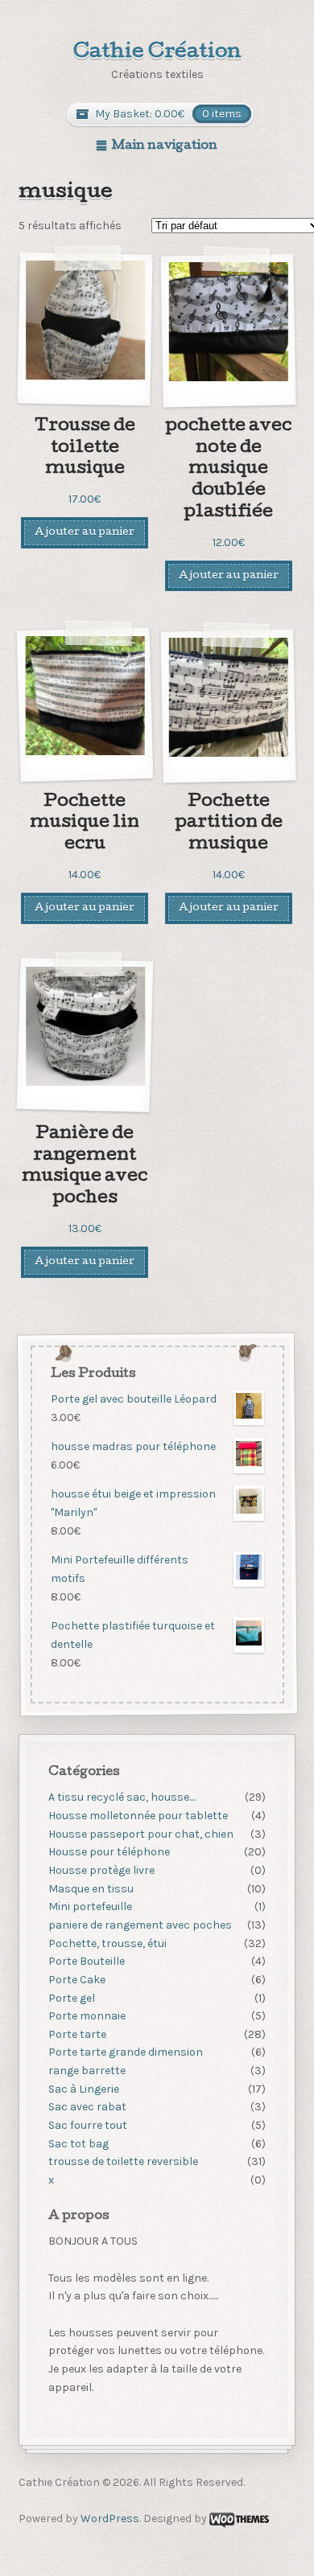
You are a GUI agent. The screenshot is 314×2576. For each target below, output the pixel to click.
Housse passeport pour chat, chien (141, 1834)
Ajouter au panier (85, 533)
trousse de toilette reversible (123, 2161)
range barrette (87, 2071)
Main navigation (165, 146)
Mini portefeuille (90, 1906)
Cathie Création (157, 53)
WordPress (110, 2518)
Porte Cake (77, 1980)
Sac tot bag (78, 2144)
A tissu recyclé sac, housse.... (122, 1797)
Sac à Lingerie (84, 2089)
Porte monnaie (87, 2016)
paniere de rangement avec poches (140, 1925)
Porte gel (72, 1998)
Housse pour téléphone (109, 1852)
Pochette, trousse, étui (107, 1943)
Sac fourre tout (88, 2125)
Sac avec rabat (87, 2107)
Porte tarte (77, 2034)
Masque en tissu (91, 1889)
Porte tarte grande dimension (126, 2052)
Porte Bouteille (87, 1961)
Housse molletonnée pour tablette (138, 1816)
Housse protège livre (101, 1870)
